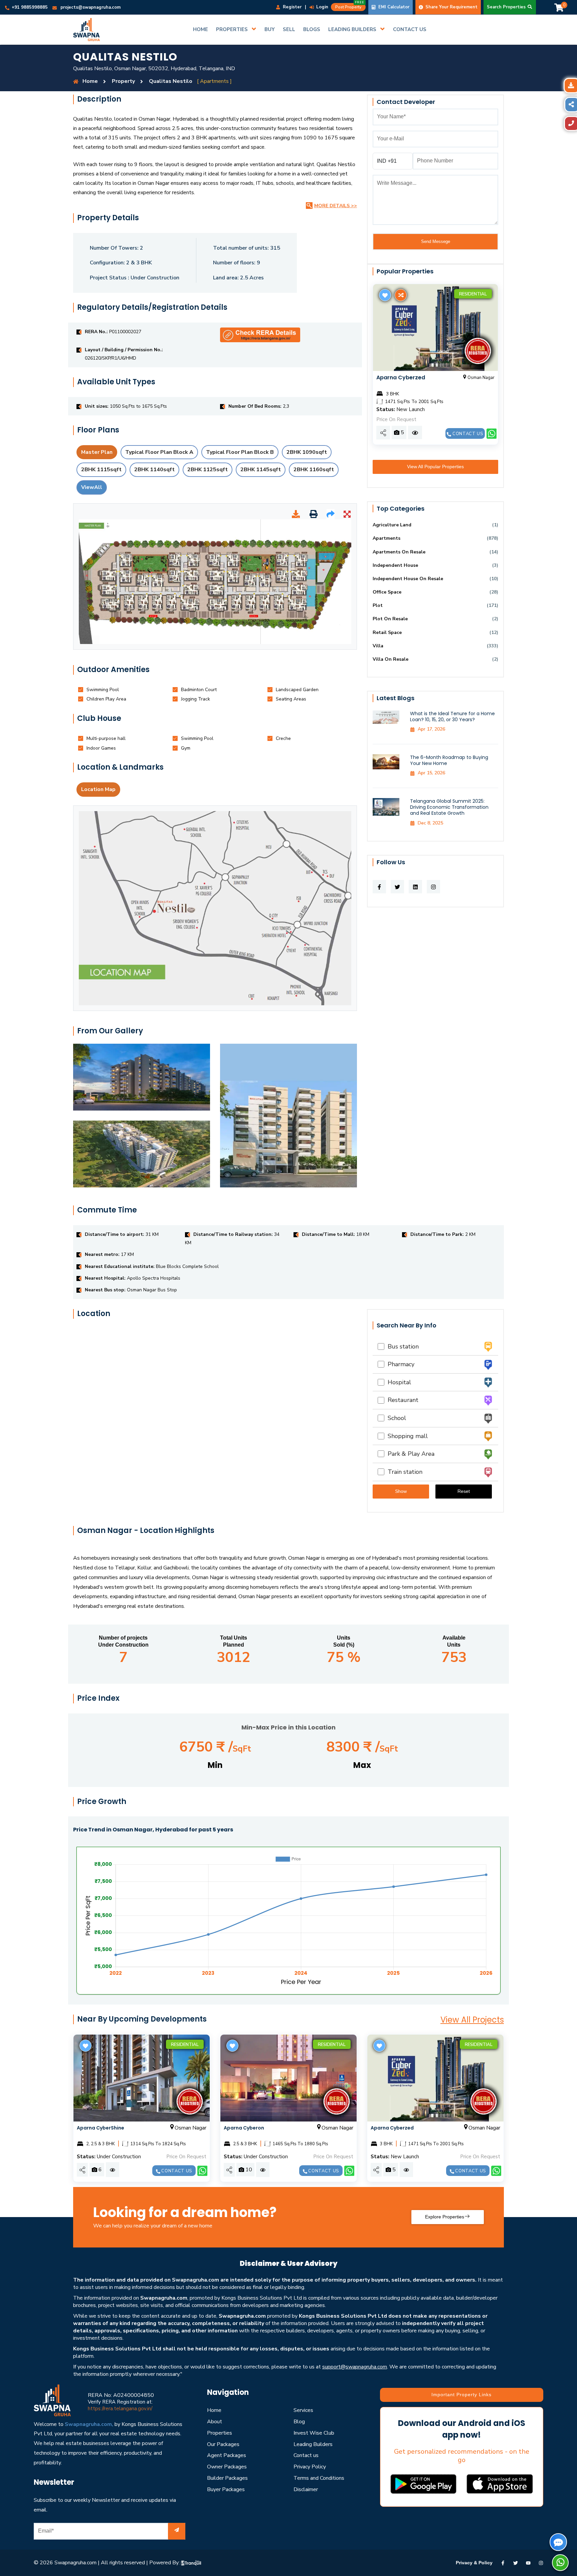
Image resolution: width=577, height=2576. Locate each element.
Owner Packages (227, 2467)
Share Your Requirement (451, 7)
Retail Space (387, 632)
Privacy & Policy (474, 2563)
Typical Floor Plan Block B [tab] (240, 452)
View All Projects (472, 2020)
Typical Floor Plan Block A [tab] (159, 452)
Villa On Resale (391, 659)
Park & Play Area (409, 1454)
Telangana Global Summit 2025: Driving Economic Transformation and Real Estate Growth (449, 807)
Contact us (467, 434)
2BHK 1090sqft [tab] (307, 452)
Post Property (350, 6)
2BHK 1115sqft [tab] (101, 470)
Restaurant (401, 1400)
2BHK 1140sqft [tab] (154, 470)
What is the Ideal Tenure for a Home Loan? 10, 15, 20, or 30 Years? (452, 717)
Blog (299, 2422)
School (395, 1418)
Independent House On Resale (408, 579)
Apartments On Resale (399, 552)
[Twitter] (516, 2563)
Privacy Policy (310, 2467)
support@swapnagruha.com (355, 2367)
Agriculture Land (392, 525)
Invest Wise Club (314, 2433)
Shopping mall (406, 1436)
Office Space (387, 592)
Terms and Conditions (319, 2478)
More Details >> (336, 206)
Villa (378, 646)
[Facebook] (503, 2563)
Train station (403, 1472)
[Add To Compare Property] (400, 295)
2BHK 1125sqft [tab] (208, 470)
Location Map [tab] (98, 789)
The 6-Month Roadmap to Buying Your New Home (449, 760)
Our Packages (223, 2444)
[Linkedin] (528, 2563)
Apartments (387, 538)
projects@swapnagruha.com (90, 7)
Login (322, 7)
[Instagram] (541, 2563)
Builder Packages (227, 2478)
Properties (220, 2433)
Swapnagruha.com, (89, 2424)
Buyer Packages (226, 2489)
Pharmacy (399, 1364)
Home (214, 2410)
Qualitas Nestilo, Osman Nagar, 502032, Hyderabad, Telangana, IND (154, 69)
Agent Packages (227, 2455)
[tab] (103, 690)
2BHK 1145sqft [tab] (261, 470)
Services (303, 2410)
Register (292, 7)
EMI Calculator (393, 7)
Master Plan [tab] (97, 452)
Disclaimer (306, 2489)
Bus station (402, 1346)
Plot (378, 605)
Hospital (398, 1382)
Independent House (395, 565)
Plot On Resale (390, 619)
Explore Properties (445, 2217)
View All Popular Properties (435, 467)
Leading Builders (313, 2444)
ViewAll (92, 487)
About (215, 2422)
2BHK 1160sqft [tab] (314, 470)
